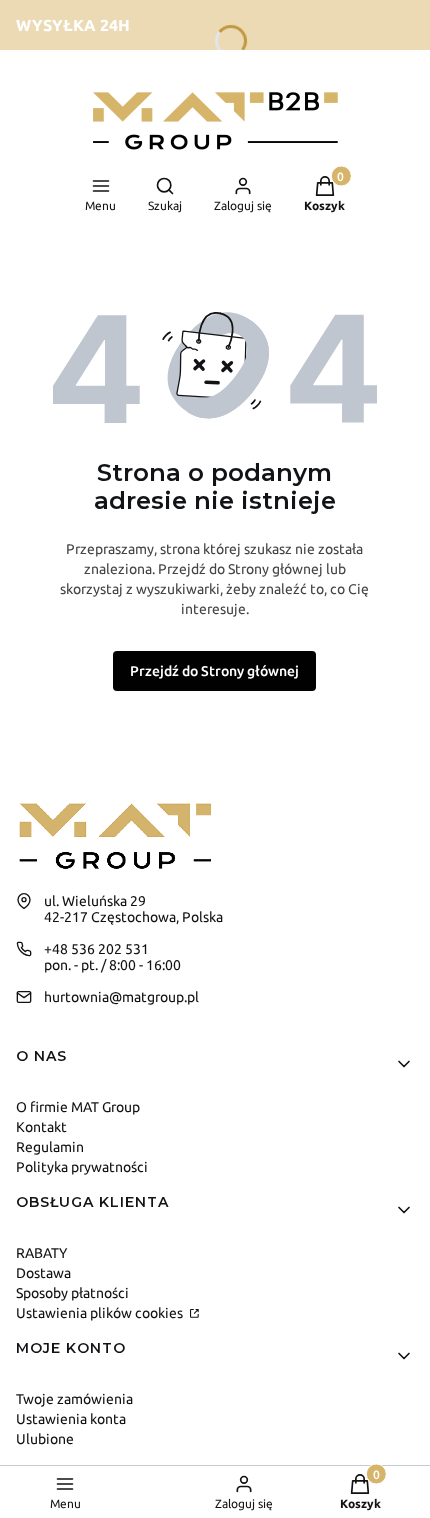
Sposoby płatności (72, 1293)
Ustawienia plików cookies (101, 1313)
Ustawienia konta (71, 1419)
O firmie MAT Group (78, 1107)
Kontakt (41, 1127)
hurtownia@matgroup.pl (121, 997)
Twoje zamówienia (74, 1399)
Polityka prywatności (82, 1167)
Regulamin (50, 1147)
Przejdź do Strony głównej (214, 671)
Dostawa (43, 1273)
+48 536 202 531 (96, 949)
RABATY (41, 1253)
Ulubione (45, 1439)
